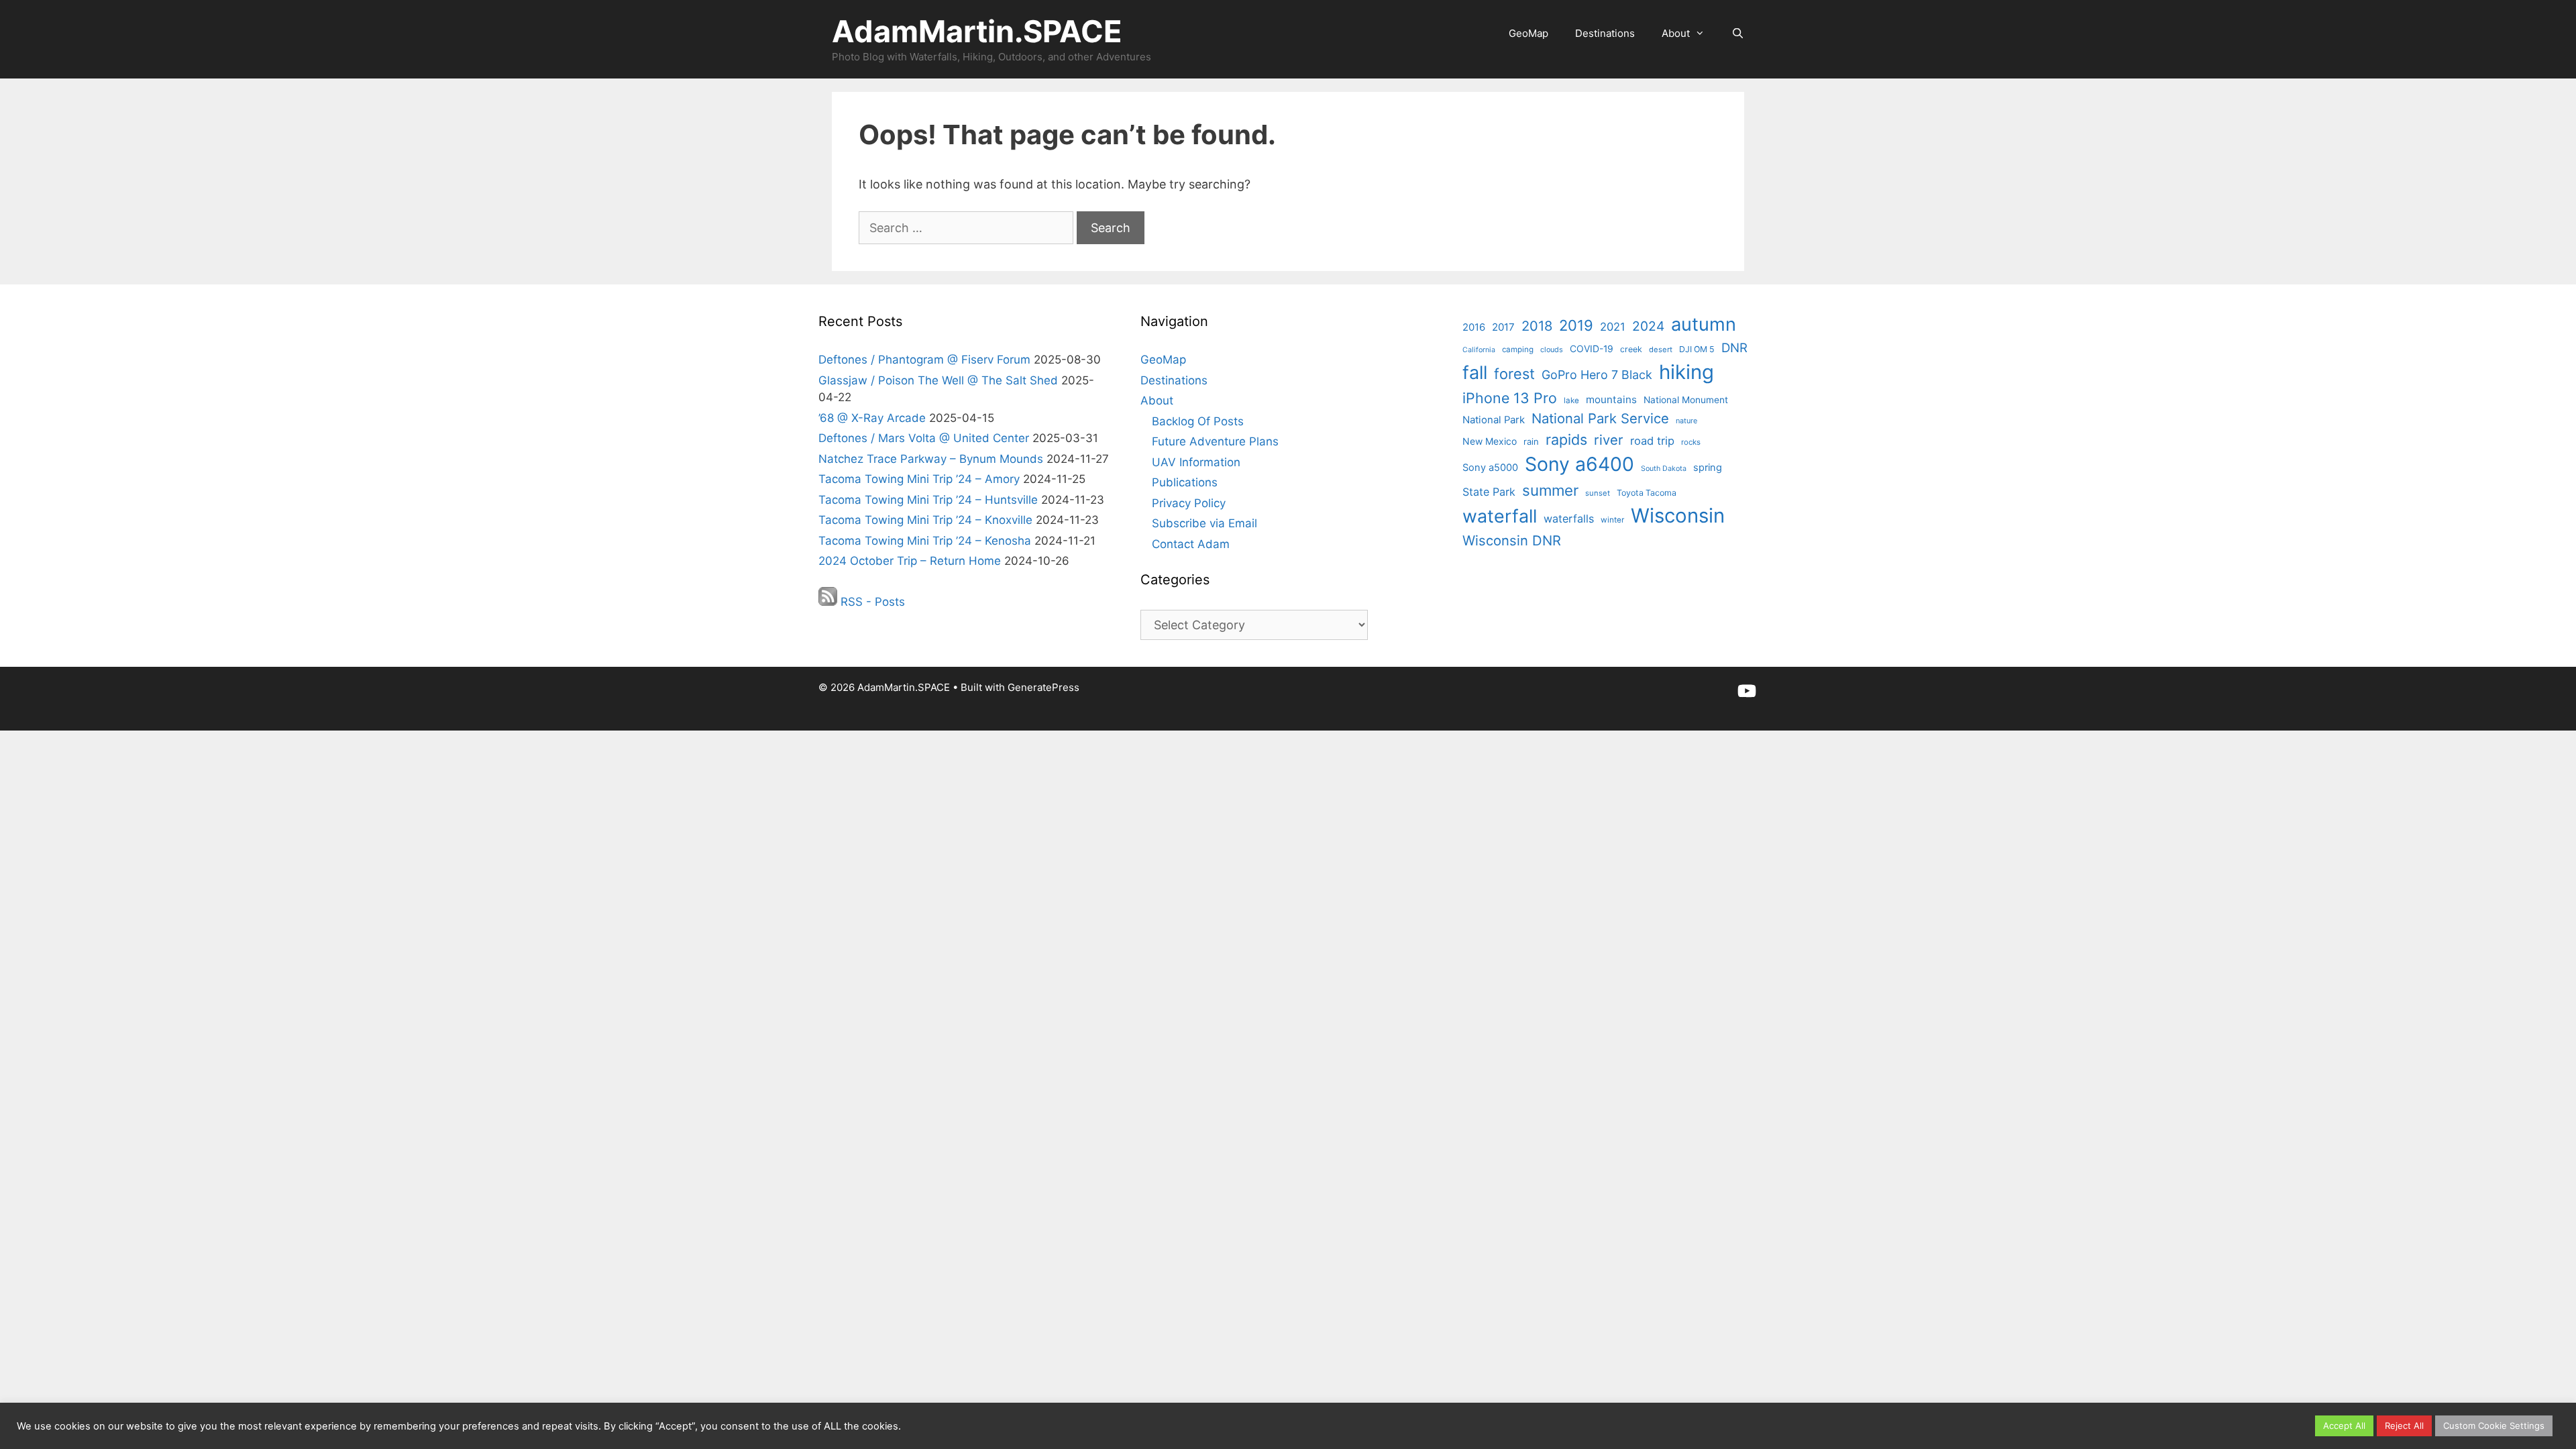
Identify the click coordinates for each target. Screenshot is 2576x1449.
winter (1612, 520)
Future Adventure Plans (1215, 441)
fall (1475, 373)
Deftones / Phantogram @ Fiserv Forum (924, 360)
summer (1550, 490)
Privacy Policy (1189, 503)
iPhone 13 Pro (1510, 398)
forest (1514, 374)
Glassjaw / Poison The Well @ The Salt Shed (938, 380)
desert (1661, 350)
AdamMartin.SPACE (977, 31)
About (1676, 33)
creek (1631, 349)
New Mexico (1490, 441)
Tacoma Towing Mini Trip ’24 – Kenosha (925, 541)
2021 (1613, 327)
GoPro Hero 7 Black (1597, 375)
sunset (1598, 493)
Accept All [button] (2344, 1426)
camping (1518, 350)
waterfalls (1569, 519)
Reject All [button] (2404, 1426)
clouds (1552, 350)
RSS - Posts (871, 602)
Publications (1185, 482)
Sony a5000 (1490, 468)
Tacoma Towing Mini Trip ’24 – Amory (919, 479)
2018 (1537, 326)
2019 (1576, 325)
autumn (1704, 324)
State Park (1489, 492)
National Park (1494, 420)
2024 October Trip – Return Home (910, 561)
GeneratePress (1043, 687)
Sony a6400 (1579, 464)
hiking (1686, 372)
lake (1571, 400)
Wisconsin (1678, 516)
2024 (1648, 326)
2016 (1474, 327)
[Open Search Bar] (1738, 34)
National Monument (1686, 400)
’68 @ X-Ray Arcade (872, 418)
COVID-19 (1592, 348)
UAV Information (1196, 462)
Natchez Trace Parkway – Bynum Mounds (931, 459)
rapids (1566, 439)
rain (1531, 441)
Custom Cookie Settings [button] (2494, 1426)
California (1479, 350)
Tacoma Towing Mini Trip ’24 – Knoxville (925, 520)
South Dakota (1664, 469)
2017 (1503, 327)
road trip (1652, 441)
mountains (1611, 399)
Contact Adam (1191, 544)
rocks (1691, 442)
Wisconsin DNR (1512, 540)
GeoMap (1528, 33)
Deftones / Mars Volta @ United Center (924, 438)
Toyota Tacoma (1647, 493)
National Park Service (1600, 418)
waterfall (1500, 516)
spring (1708, 468)
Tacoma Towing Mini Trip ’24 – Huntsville (928, 500)
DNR (1734, 347)
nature (1686, 421)
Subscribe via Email (1204, 523)
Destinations (1605, 33)
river (1609, 440)
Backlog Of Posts (1198, 421)
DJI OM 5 (1697, 349)
